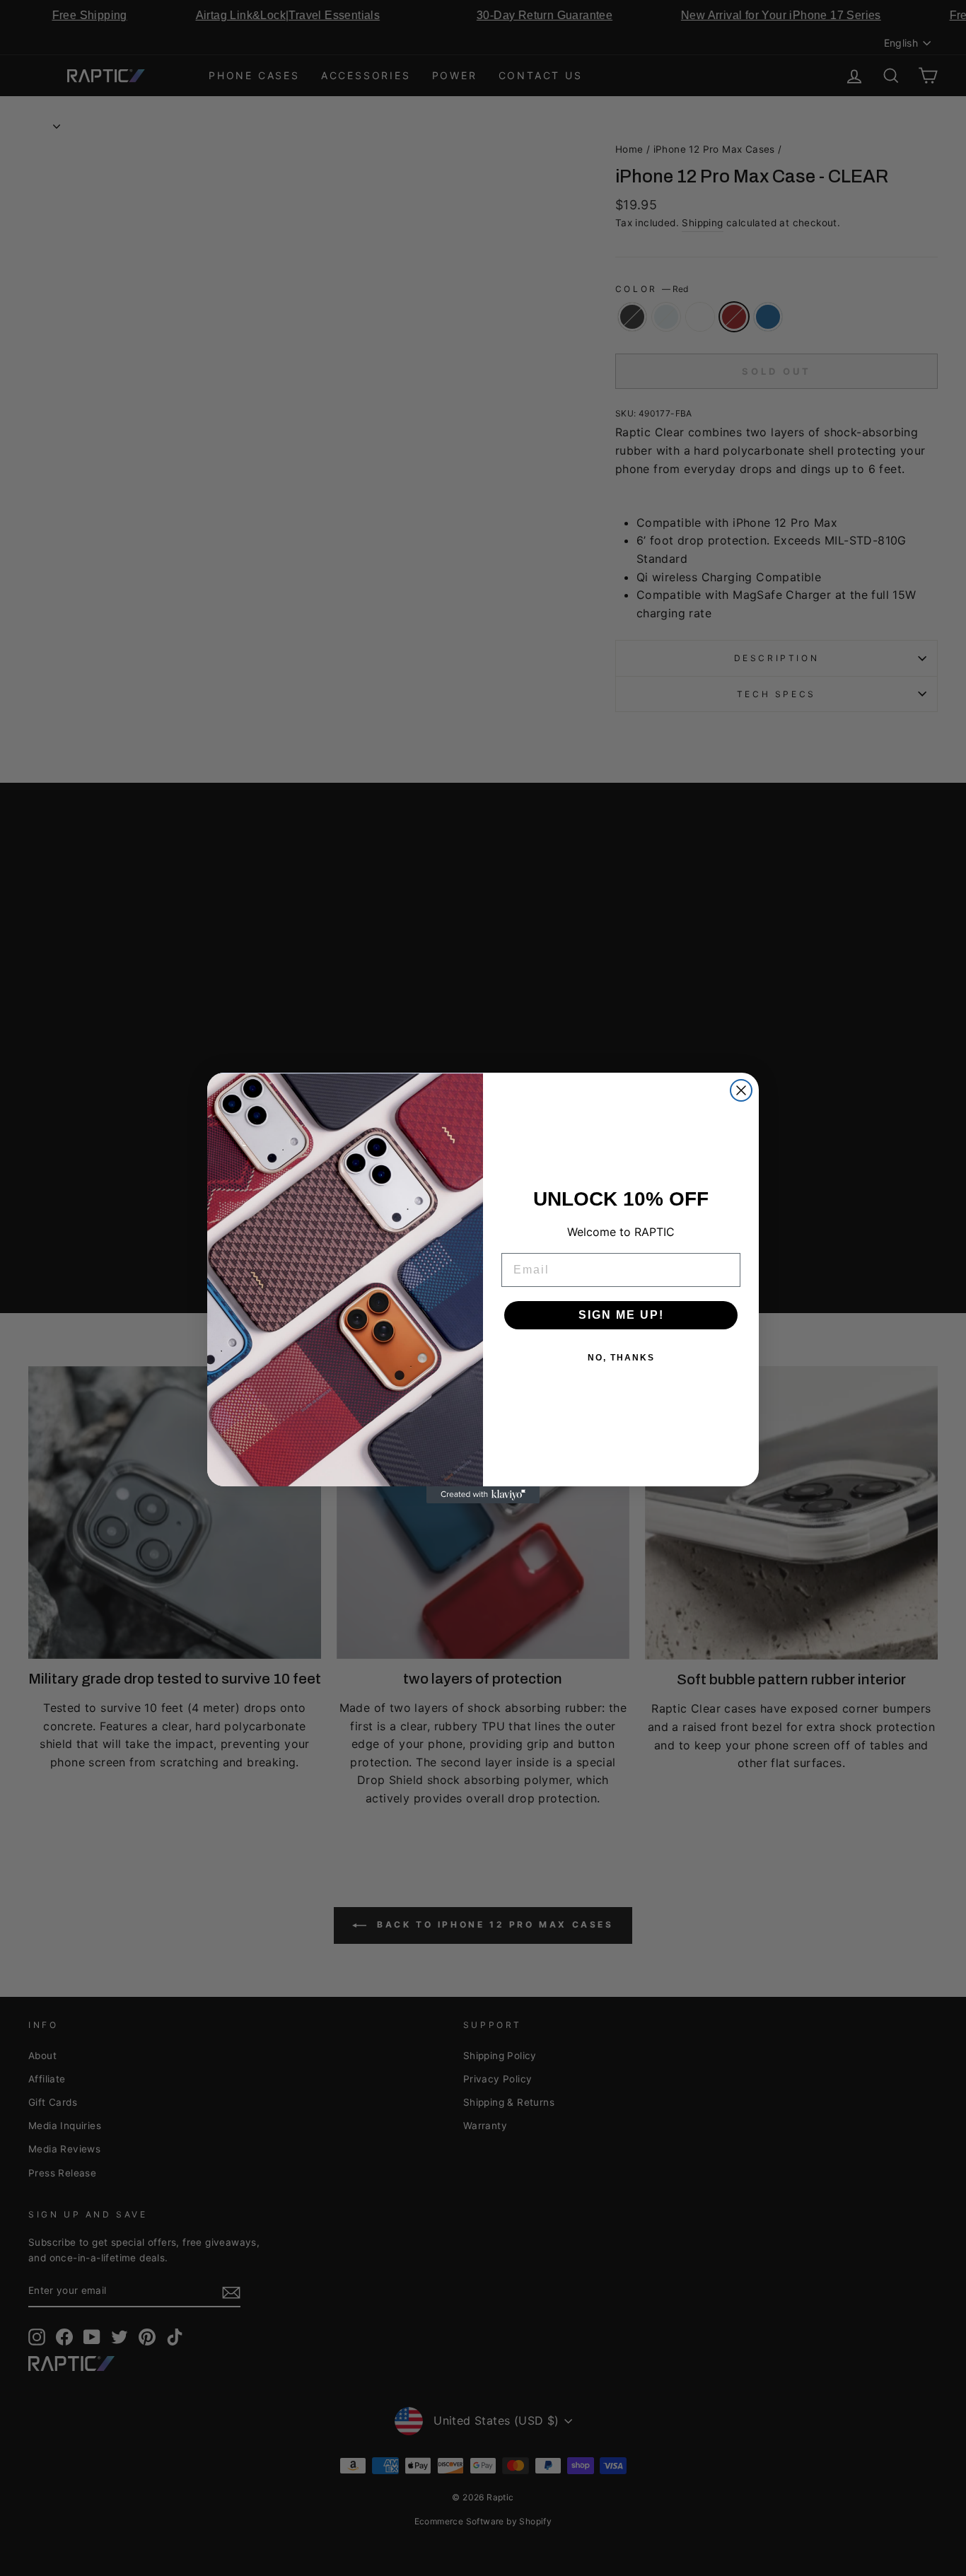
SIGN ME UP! (621, 1315)
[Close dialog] (741, 1090)
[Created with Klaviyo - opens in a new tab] (483, 1495)
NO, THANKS (621, 1358)
